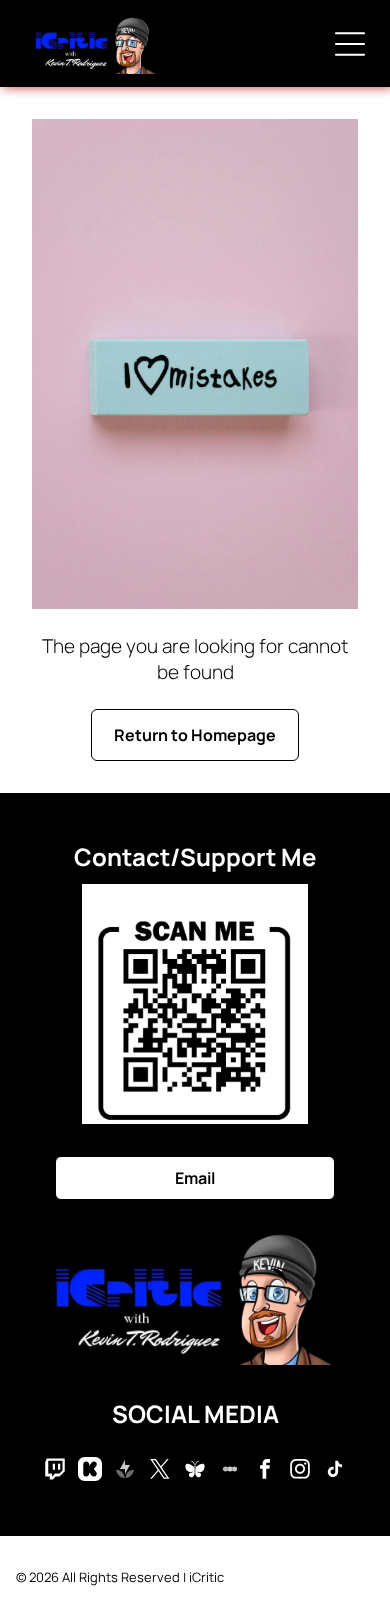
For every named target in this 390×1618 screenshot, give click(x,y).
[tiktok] (335, 1471)
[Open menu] (350, 44)
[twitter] (160, 1471)
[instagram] (300, 1471)
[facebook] (265, 1471)
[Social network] (55, 1471)
